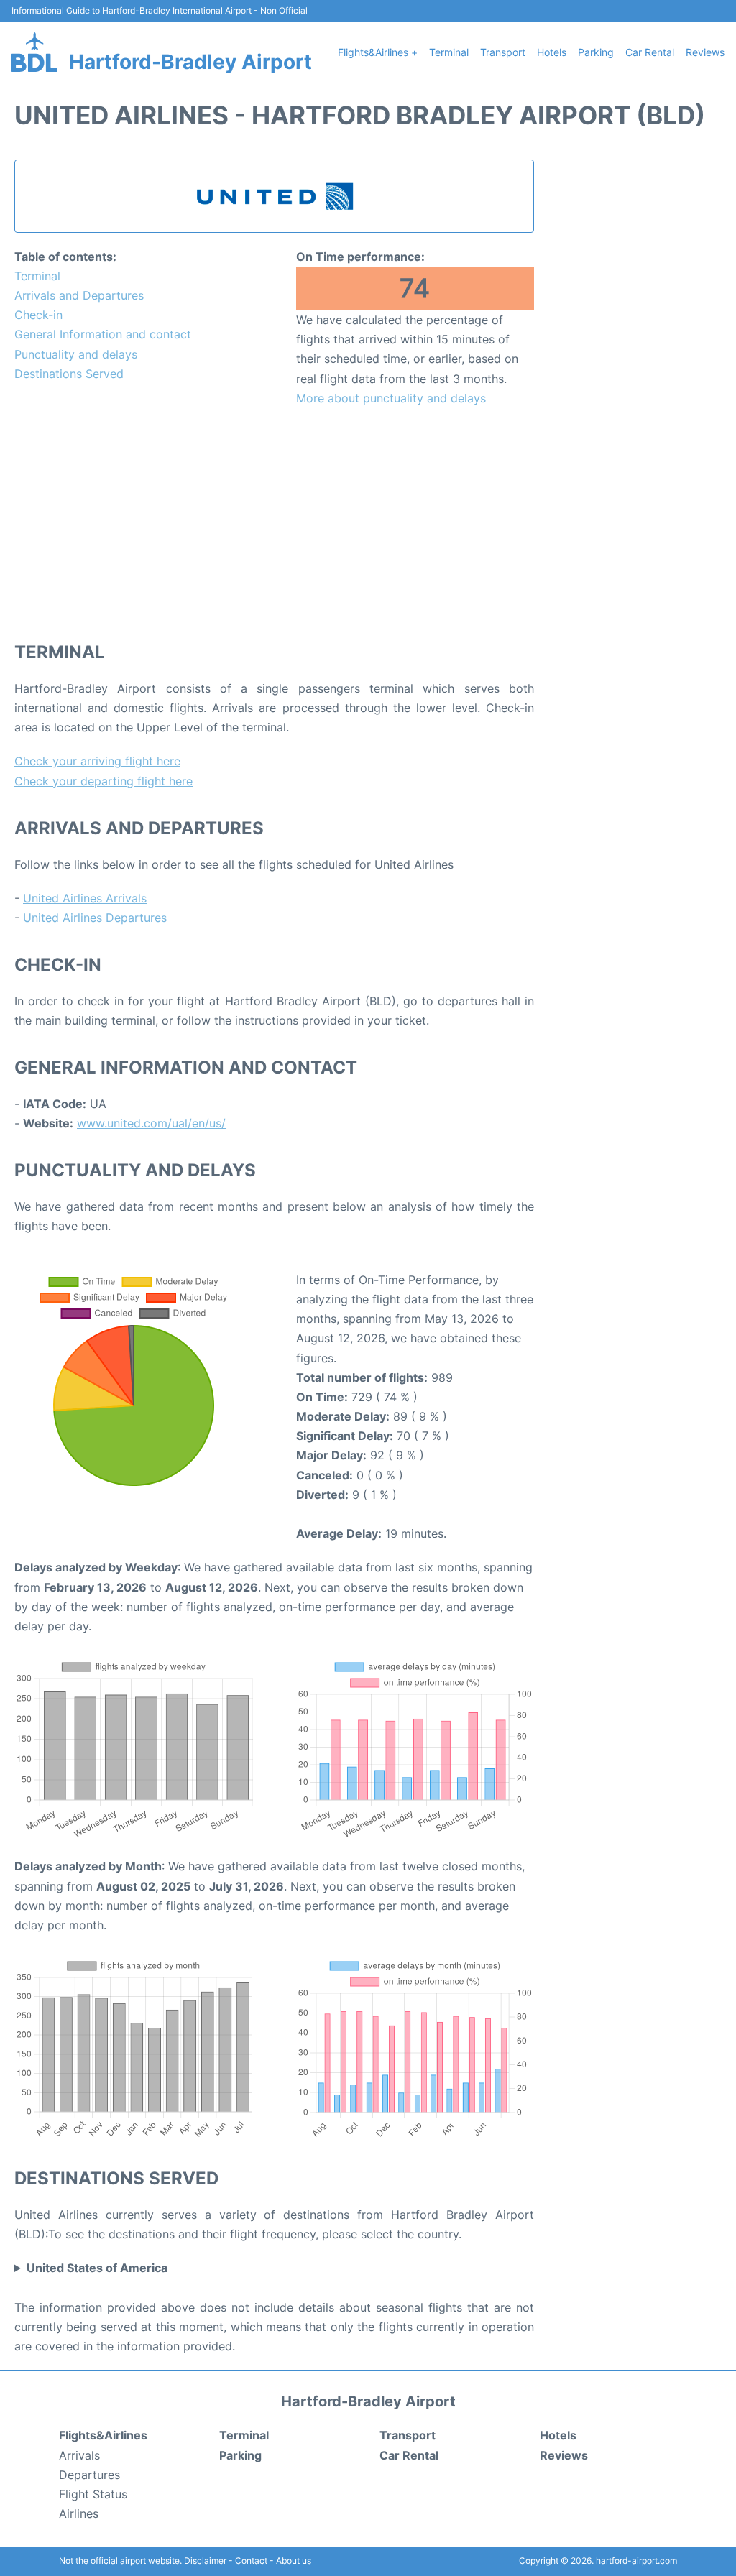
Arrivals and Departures (79, 295)
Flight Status (93, 2494)
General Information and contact (103, 334)
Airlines (79, 2513)
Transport (503, 52)
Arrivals (79, 2455)
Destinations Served (69, 374)
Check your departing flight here (103, 781)
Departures (89, 2475)
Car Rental (650, 52)
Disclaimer (205, 2561)
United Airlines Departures (95, 918)
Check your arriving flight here (97, 761)
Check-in (38, 315)
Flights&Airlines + (378, 52)
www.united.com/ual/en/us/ (151, 1123)
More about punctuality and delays (391, 398)
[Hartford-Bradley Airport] (34, 52)
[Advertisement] (274, 523)
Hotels (552, 52)
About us (294, 2561)
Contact (251, 2561)
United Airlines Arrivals (85, 898)
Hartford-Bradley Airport (190, 62)
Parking (596, 52)
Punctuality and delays (76, 354)
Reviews (705, 52)
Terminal (449, 52)
